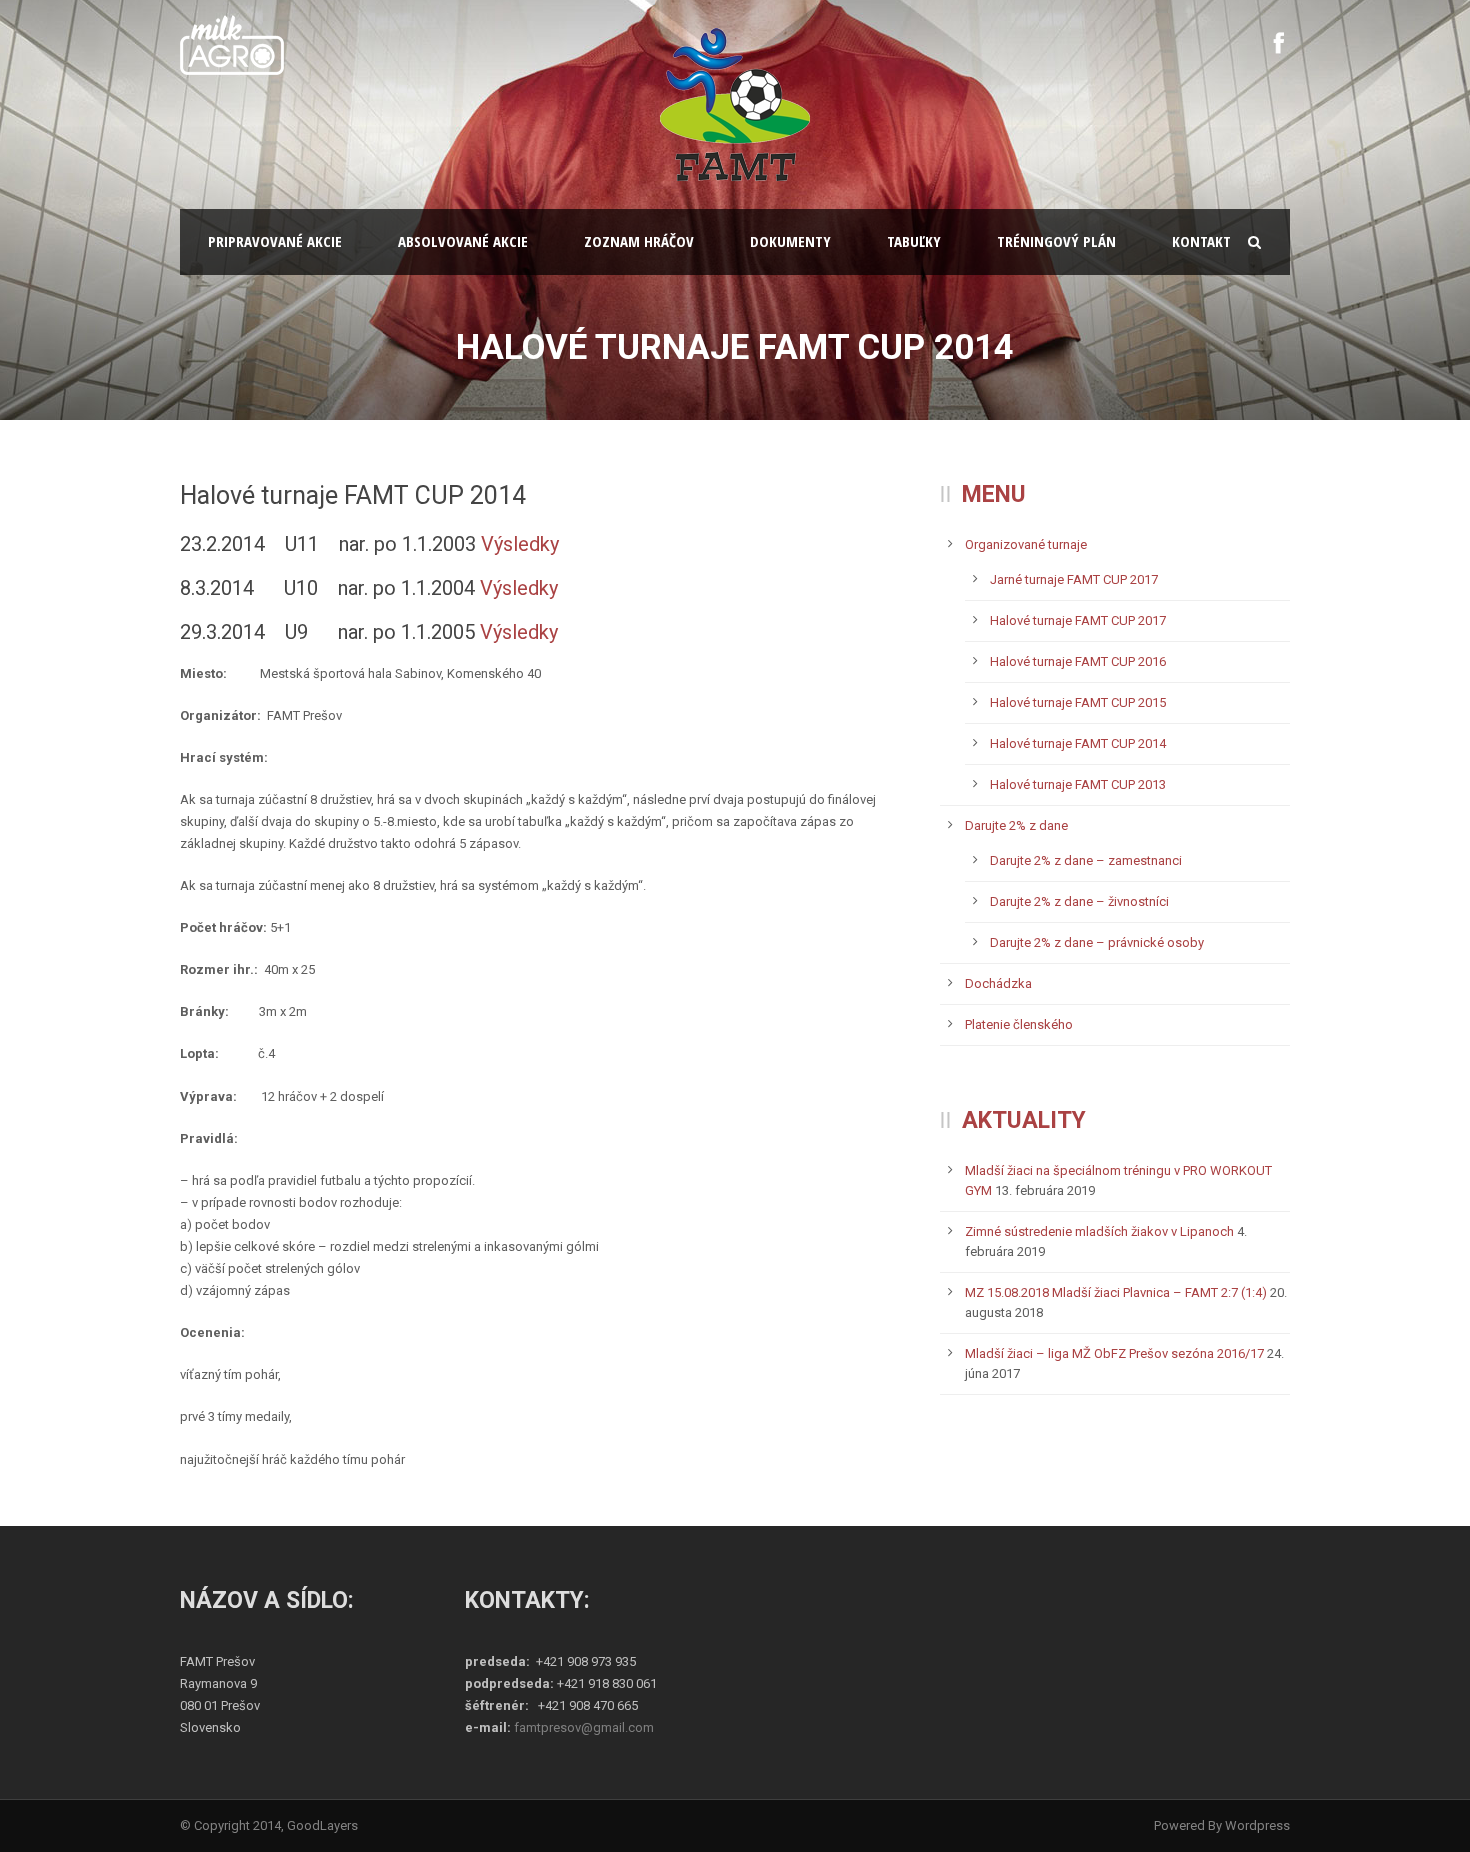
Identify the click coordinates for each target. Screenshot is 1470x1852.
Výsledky (520, 544)
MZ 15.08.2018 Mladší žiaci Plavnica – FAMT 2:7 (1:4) (1116, 1292)
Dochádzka (998, 983)
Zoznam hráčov (639, 241)
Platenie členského (1019, 1024)
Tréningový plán (1056, 241)
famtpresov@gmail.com (584, 1727)
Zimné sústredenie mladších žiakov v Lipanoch (1099, 1231)
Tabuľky (914, 241)
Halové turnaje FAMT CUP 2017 (1078, 620)
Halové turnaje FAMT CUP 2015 (1078, 702)
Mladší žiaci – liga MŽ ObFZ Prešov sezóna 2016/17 (1114, 1353)
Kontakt (1201, 241)
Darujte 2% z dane (1016, 825)
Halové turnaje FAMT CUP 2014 (1078, 743)
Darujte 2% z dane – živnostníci (1079, 901)
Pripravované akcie (275, 241)
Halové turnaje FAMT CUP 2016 (1078, 661)
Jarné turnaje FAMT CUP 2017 (1074, 579)
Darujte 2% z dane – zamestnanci (1086, 860)
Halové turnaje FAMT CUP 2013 (1078, 784)
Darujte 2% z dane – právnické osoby (1097, 942)
